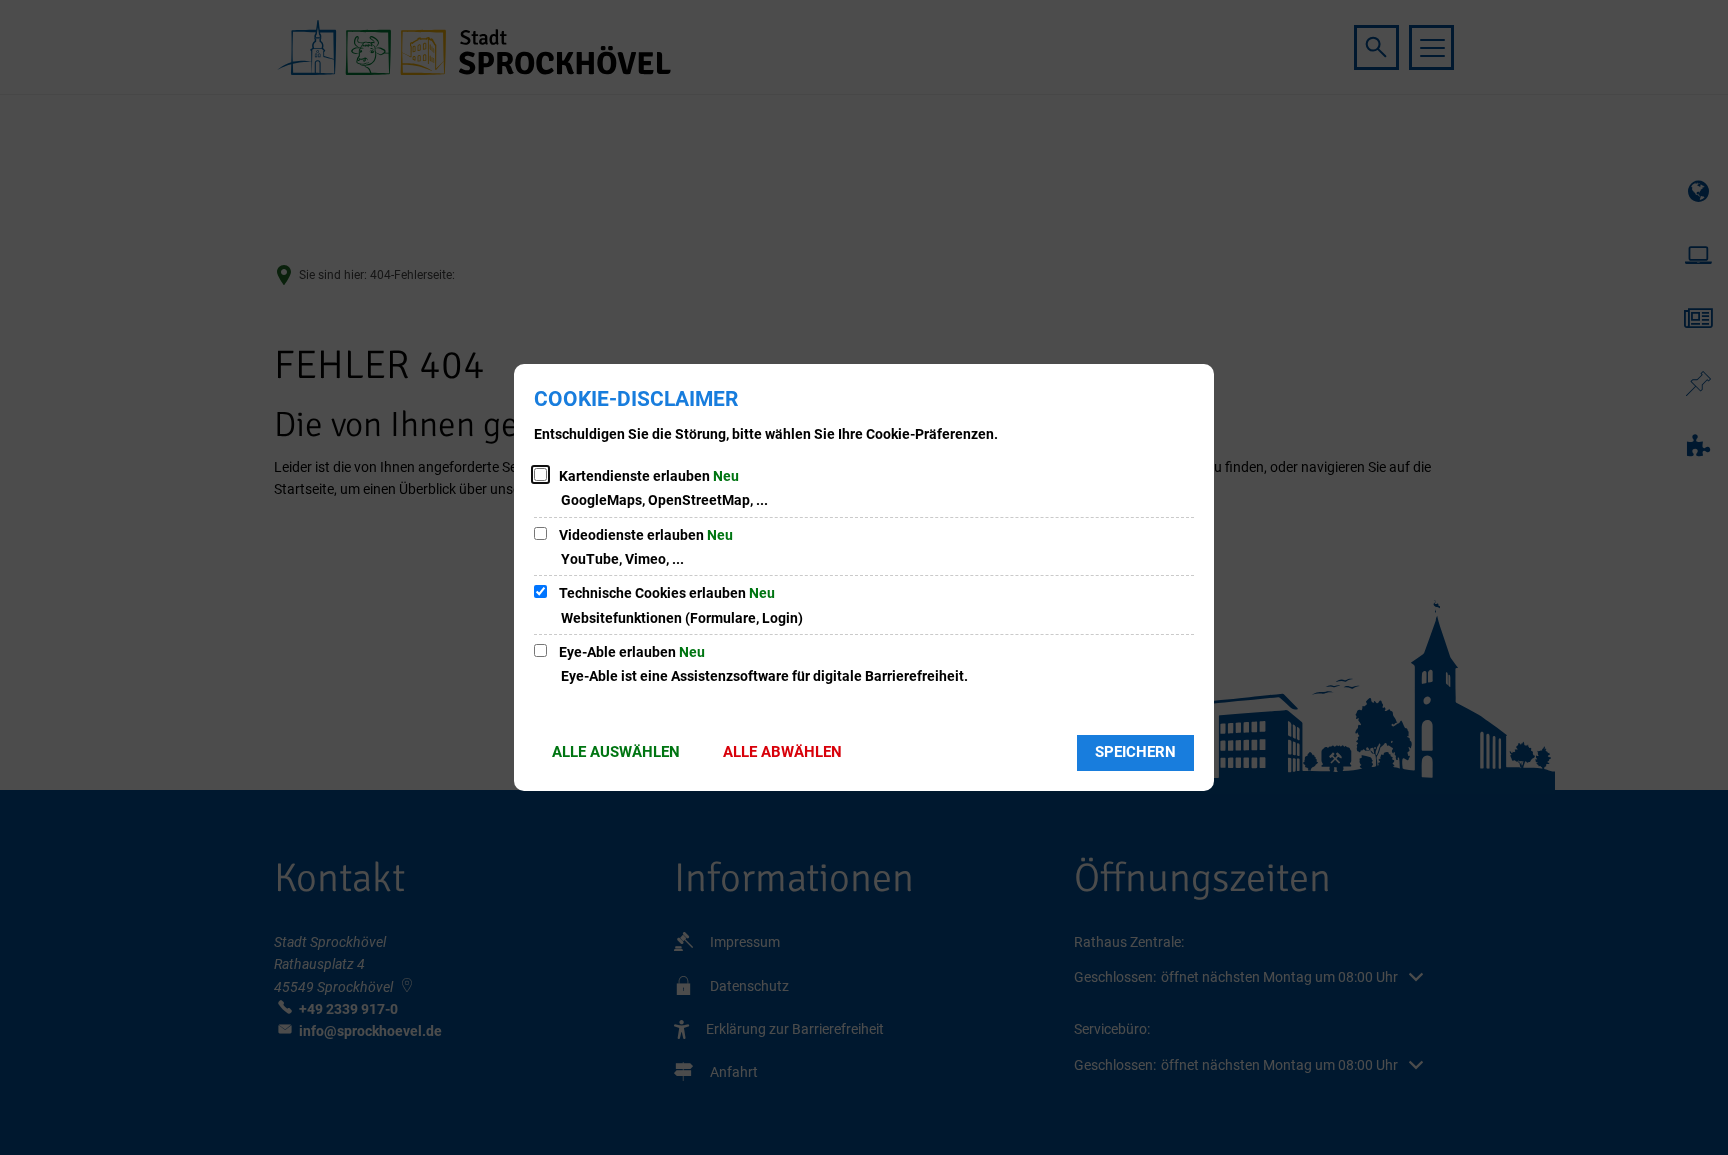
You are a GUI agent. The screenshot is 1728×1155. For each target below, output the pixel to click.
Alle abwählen (782, 752)
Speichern (1135, 752)
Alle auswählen (616, 752)
